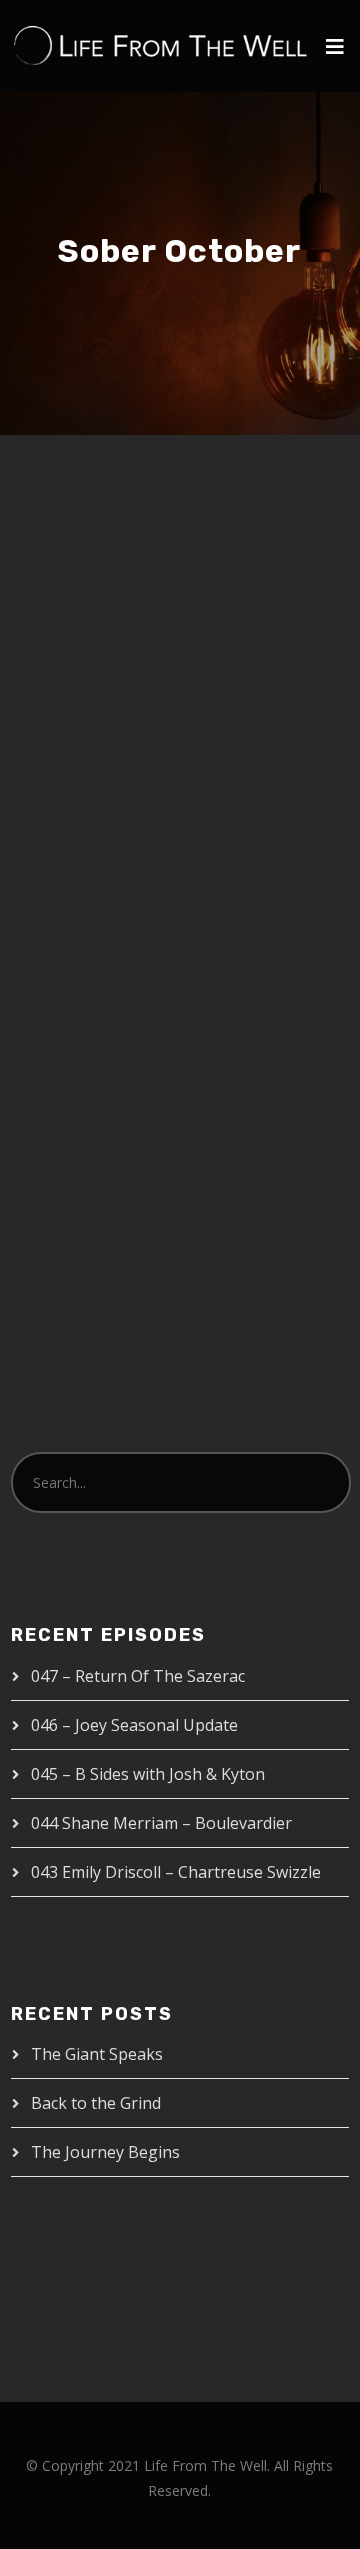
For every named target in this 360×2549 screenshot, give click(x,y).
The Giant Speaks (97, 2054)
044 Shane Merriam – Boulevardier (161, 1823)
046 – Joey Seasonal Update (134, 1725)
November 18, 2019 (109, 837)
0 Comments (123, 881)
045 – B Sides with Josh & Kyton (148, 1774)
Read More (85, 1127)
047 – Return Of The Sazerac (138, 1676)
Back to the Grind (96, 2103)
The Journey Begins (105, 2152)
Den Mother (246, 837)
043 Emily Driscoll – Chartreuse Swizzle (176, 1872)
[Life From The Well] (161, 46)
